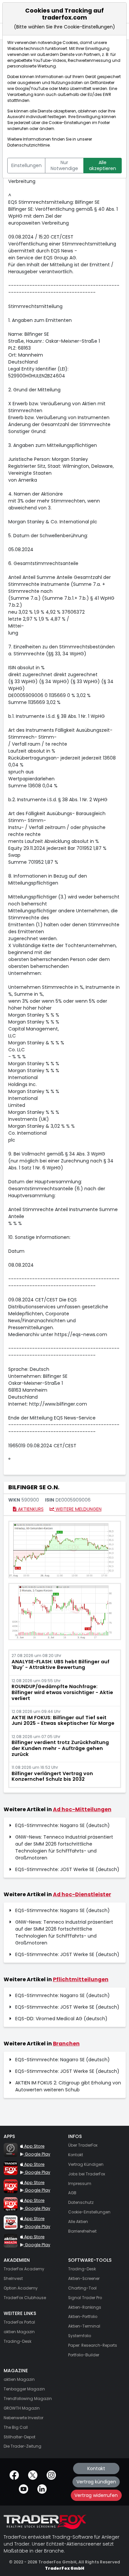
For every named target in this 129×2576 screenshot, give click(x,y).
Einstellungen (26, 165)
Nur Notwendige (64, 165)
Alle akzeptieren (103, 165)
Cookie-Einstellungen (70, 123)
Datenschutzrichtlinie (28, 145)
